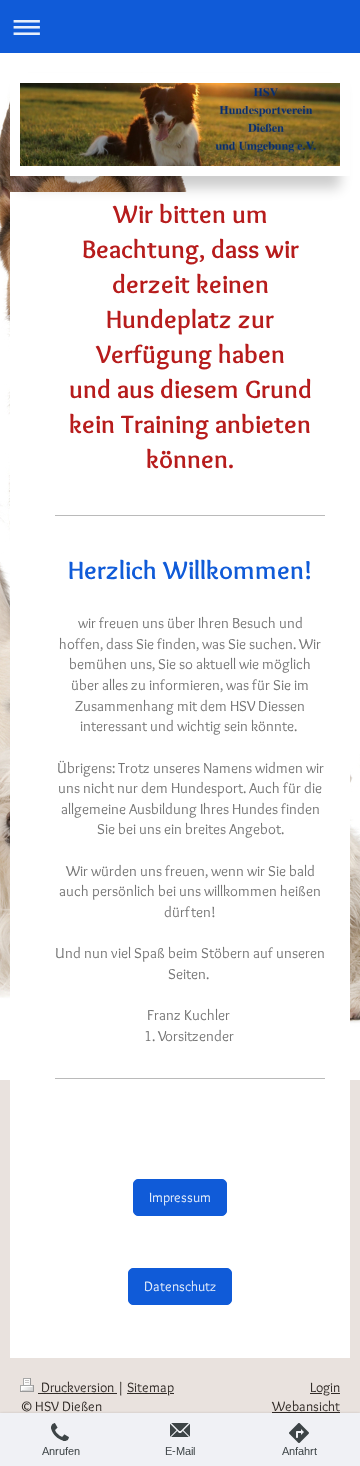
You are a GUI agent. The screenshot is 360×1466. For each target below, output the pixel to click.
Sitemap (150, 1387)
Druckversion (77, 1387)
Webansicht (306, 1406)
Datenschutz (180, 1286)
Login (325, 1387)
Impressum (180, 1197)
